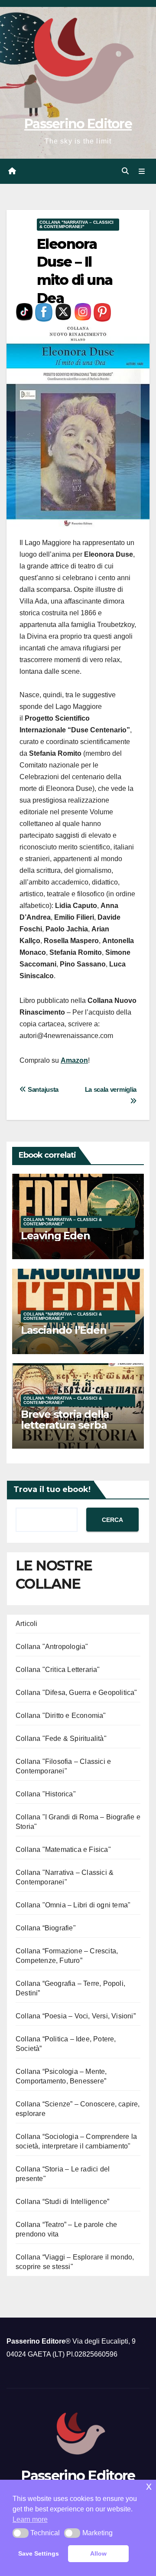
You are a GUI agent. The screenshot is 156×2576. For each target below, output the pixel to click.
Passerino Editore (78, 124)
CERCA (112, 1520)
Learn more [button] (30, 2519)
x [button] (149, 2486)
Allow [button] (98, 2553)
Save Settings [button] (39, 2553)
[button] (125, 171)
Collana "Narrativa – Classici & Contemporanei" (76, 224)
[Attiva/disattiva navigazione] (142, 171)
